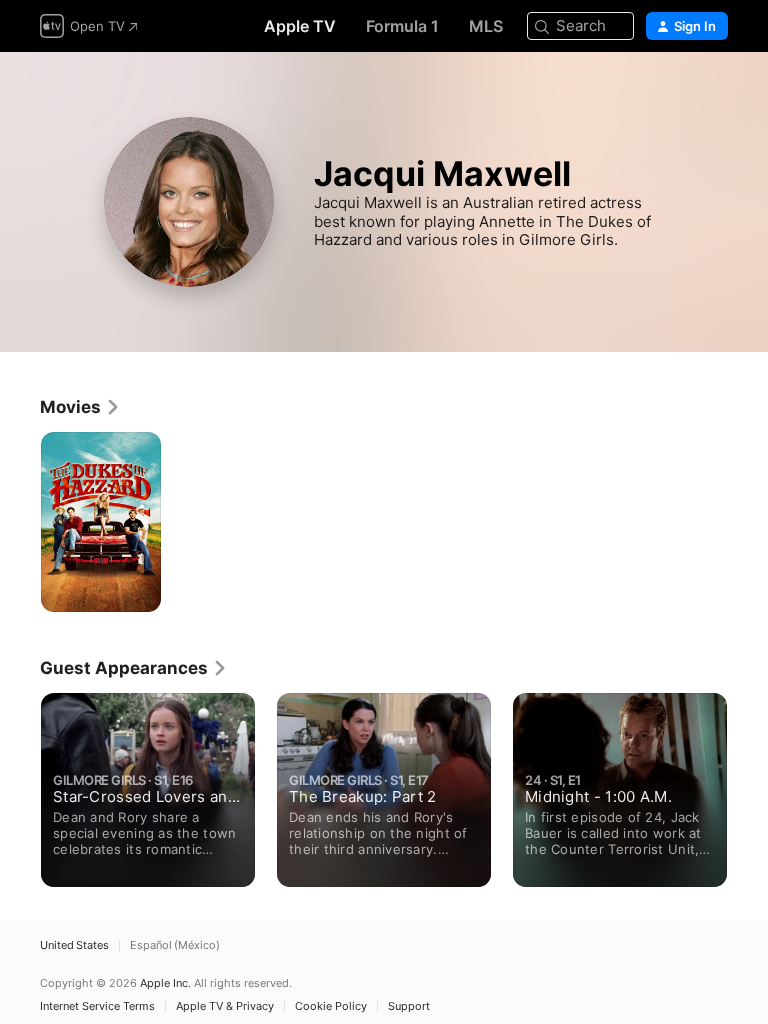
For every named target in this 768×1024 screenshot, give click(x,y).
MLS (486, 26)
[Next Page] (748, 784)
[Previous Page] (20, 784)
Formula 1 (402, 26)
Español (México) (175, 945)
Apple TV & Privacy (225, 1006)
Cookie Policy (331, 1006)
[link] (80, 407)
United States (74, 945)
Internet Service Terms (97, 1006)
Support (409, 1006)
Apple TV (300, 26)
